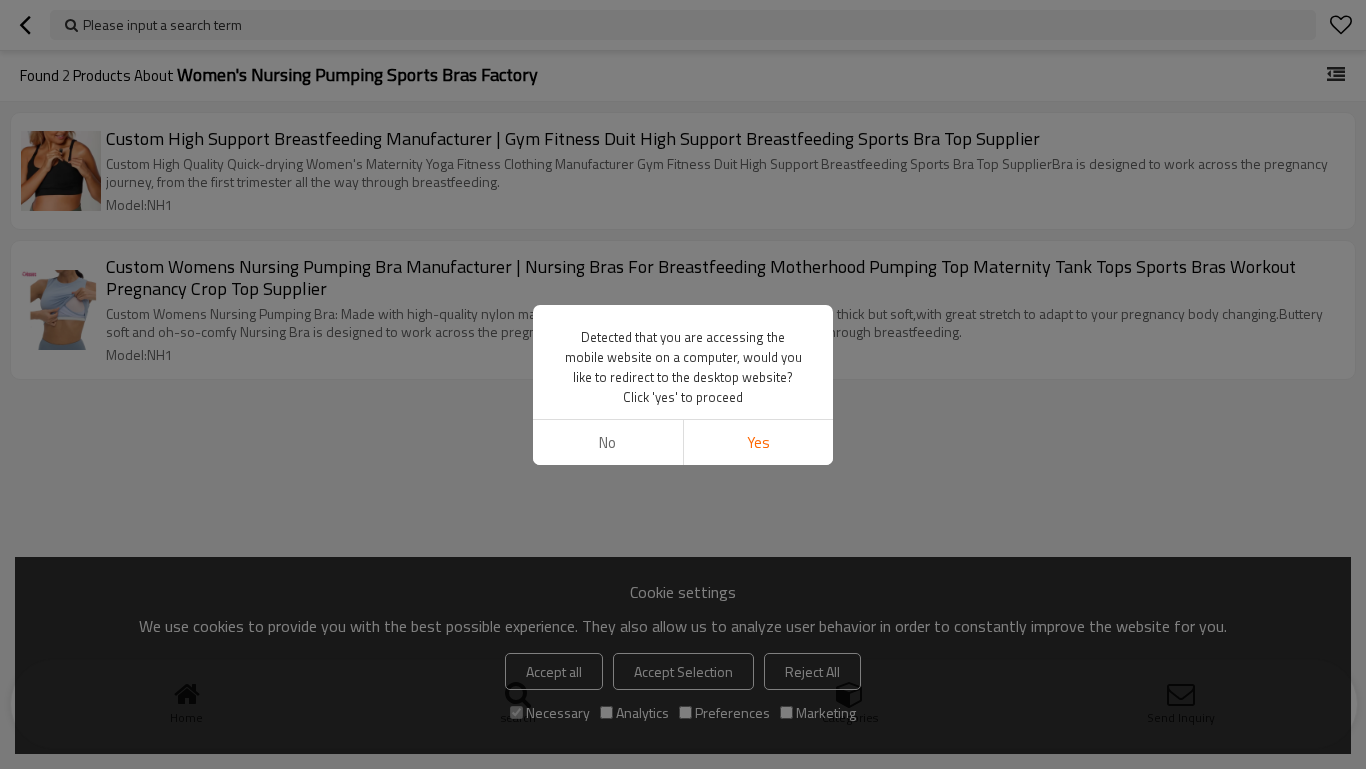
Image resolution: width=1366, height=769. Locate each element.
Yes (758, 442)
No (607, 442)
